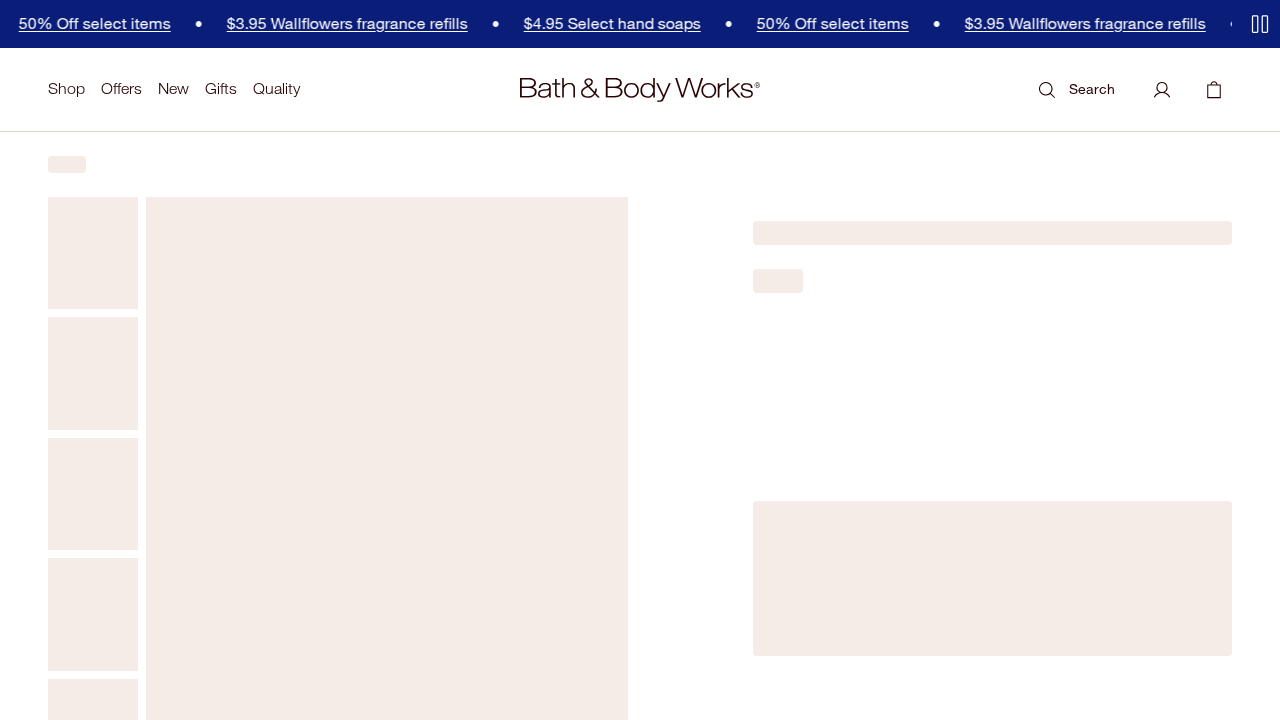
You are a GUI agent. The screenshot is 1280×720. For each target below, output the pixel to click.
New (173, 88)
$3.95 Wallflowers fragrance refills (299, 23)
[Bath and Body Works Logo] (640, 90)
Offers (121, 88)
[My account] (1162, 90)
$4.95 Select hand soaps (564, 23)
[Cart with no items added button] (1214, 90)
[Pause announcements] (1260, 24)
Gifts (221, 88)
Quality (276, 88)
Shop (66, 88)
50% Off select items (785, 23)
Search (1092, 88)
